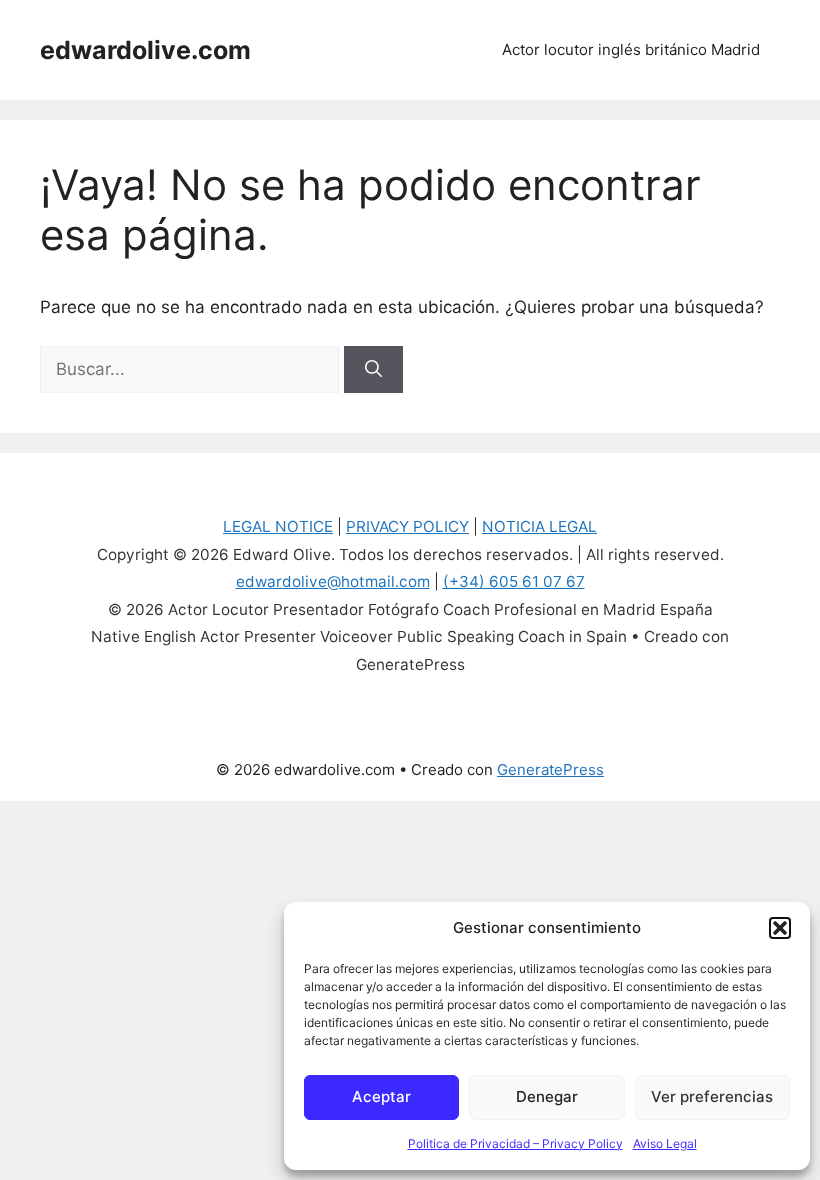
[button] (780, 928)
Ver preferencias (712, 1096)
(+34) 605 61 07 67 (514, 581)
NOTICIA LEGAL (539, 526)
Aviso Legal (665, 1143)
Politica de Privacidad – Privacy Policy (515, 1143)
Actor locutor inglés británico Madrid (631, 49)
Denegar (547, 1096)
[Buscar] (373, 370)
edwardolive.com (145, 50)
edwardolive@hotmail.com (333, 581)
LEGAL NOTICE (278, 526)
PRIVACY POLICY (407, 526)
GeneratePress (550, 769)
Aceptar (381, 1096)
